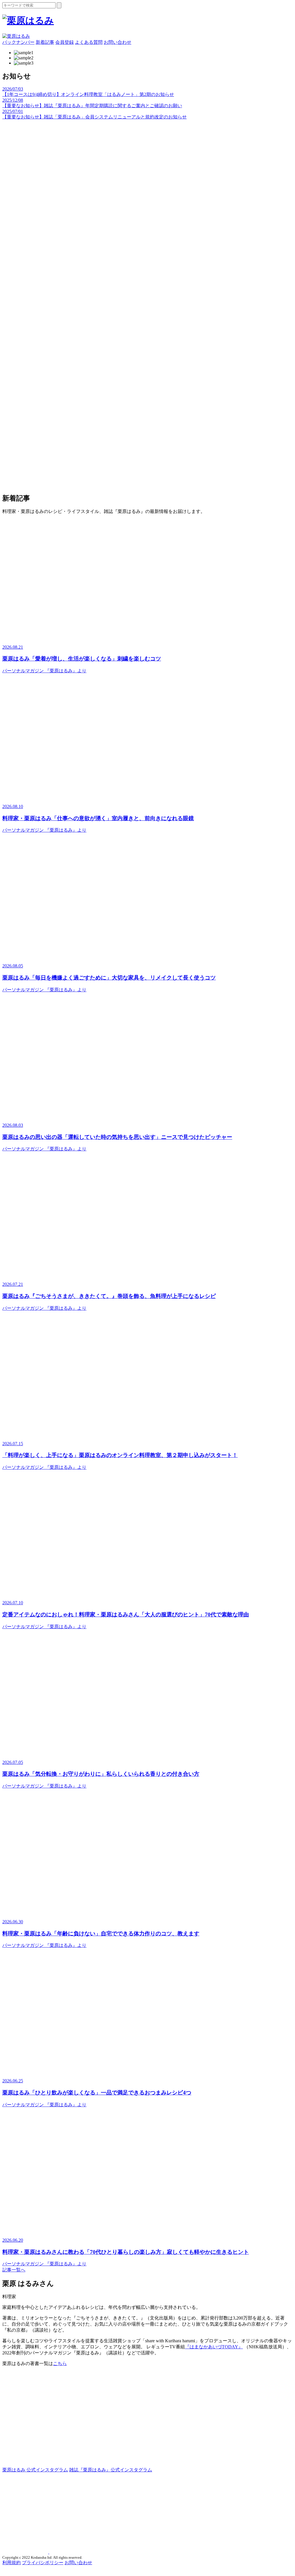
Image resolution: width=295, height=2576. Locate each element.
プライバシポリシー (43, 2563)
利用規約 (12, 2563)
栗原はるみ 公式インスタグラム (35, 2470)
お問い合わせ (118, 42)
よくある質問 (89, 42)
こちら (60, 2363)
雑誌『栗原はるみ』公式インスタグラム (111, 2470)
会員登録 (65, 42)
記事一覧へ (14, 2270)
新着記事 (45, 42)
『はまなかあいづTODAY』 (214, 2347)
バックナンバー (18, 42)
